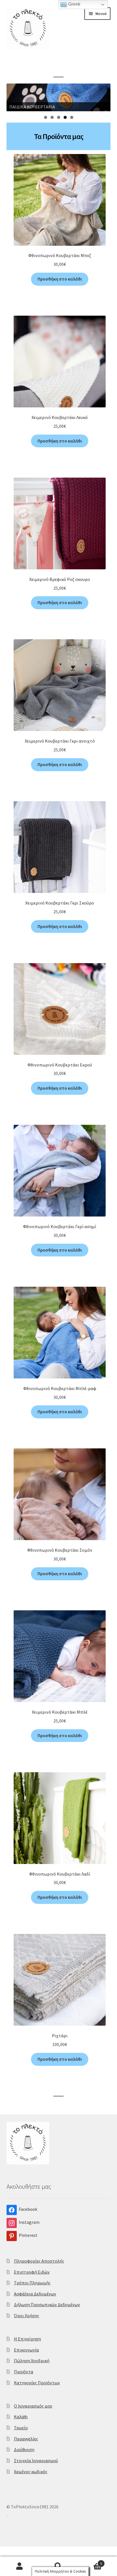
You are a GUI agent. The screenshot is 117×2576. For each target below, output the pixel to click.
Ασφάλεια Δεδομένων (35, 2294)
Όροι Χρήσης (27, 2316)
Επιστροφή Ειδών (32, 2272)
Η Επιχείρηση (27, 2339)
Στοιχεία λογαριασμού (36, 2460)
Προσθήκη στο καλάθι (60, 279)
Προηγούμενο (14, 96)
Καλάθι (21, 2417)
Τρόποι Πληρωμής (32, 2283)
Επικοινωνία (26, 2350)
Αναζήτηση (58, 2566)
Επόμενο (103, 96)
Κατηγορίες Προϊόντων (37, 2383)
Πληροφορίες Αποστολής (39, 2261)
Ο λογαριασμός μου (33, 2406)
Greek (74, 4)
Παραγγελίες (26, 2439)
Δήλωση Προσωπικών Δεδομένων (47, 2304)
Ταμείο (21, 2428)
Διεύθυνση (24, 2449)
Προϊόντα (24, 2372)
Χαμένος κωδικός (31, 2472)
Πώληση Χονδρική (32, 2361)
